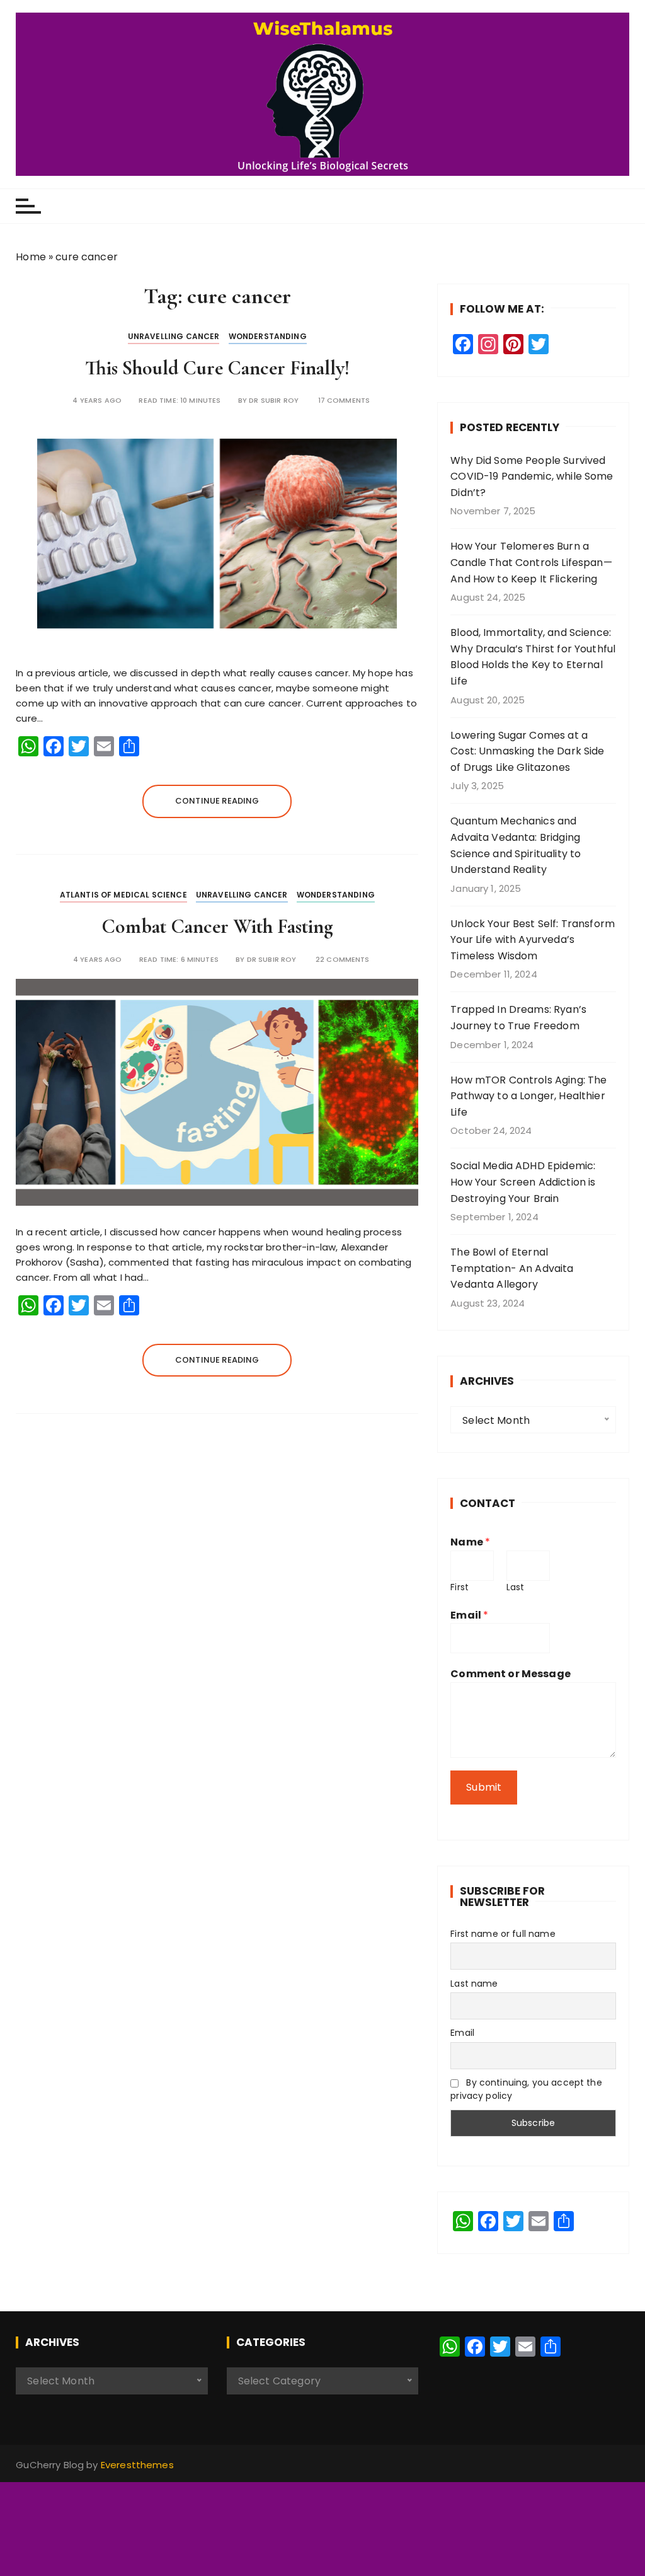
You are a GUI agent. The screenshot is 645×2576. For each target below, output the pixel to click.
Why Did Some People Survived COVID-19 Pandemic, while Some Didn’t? (532, 477)
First (459, 1587)
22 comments (343, 960)
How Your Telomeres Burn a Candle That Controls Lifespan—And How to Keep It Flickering (531, 562)
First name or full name (503, 1934)
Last (516, 1587)
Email (469, 1615)
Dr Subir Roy (274, 401)
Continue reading (217, 801)
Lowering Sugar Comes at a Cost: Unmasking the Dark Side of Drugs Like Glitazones (527, 751)
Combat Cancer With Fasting (217, 926)
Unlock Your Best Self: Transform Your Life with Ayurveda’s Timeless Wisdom (533, 940)
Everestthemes (137, 2465)
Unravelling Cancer (174, 336)
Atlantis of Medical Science (123, 895)
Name (470, 1542)
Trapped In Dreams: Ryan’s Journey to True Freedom (518, 1018)
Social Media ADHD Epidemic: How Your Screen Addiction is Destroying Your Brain (523, 1182)
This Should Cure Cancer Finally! (217, 368)
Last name (474, 1984)
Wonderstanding (268, 336)
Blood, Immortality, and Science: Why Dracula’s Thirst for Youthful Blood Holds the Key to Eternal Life (533, 657)
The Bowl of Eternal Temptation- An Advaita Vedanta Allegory (512, 1268)
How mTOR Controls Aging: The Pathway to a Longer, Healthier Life (528, 1096)
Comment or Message (511, 1674)
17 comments (344, 401)
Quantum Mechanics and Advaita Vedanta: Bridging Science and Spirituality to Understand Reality (516, 845)
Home (31, 257)
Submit (484, 1787)
